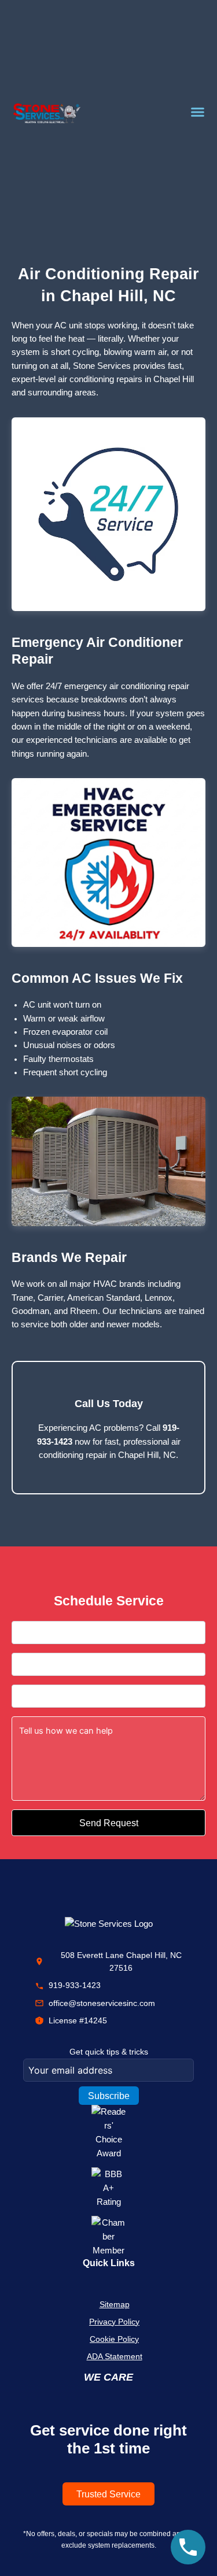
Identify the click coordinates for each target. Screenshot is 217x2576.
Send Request (109, 1823)
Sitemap (115, 2304)
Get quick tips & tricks (109, 2052)
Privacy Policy (114, 2322)
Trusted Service (108, 2494)
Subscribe (109, 2096)
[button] (198, 112)
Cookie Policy (114, 2339)
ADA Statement (115, 2356)
